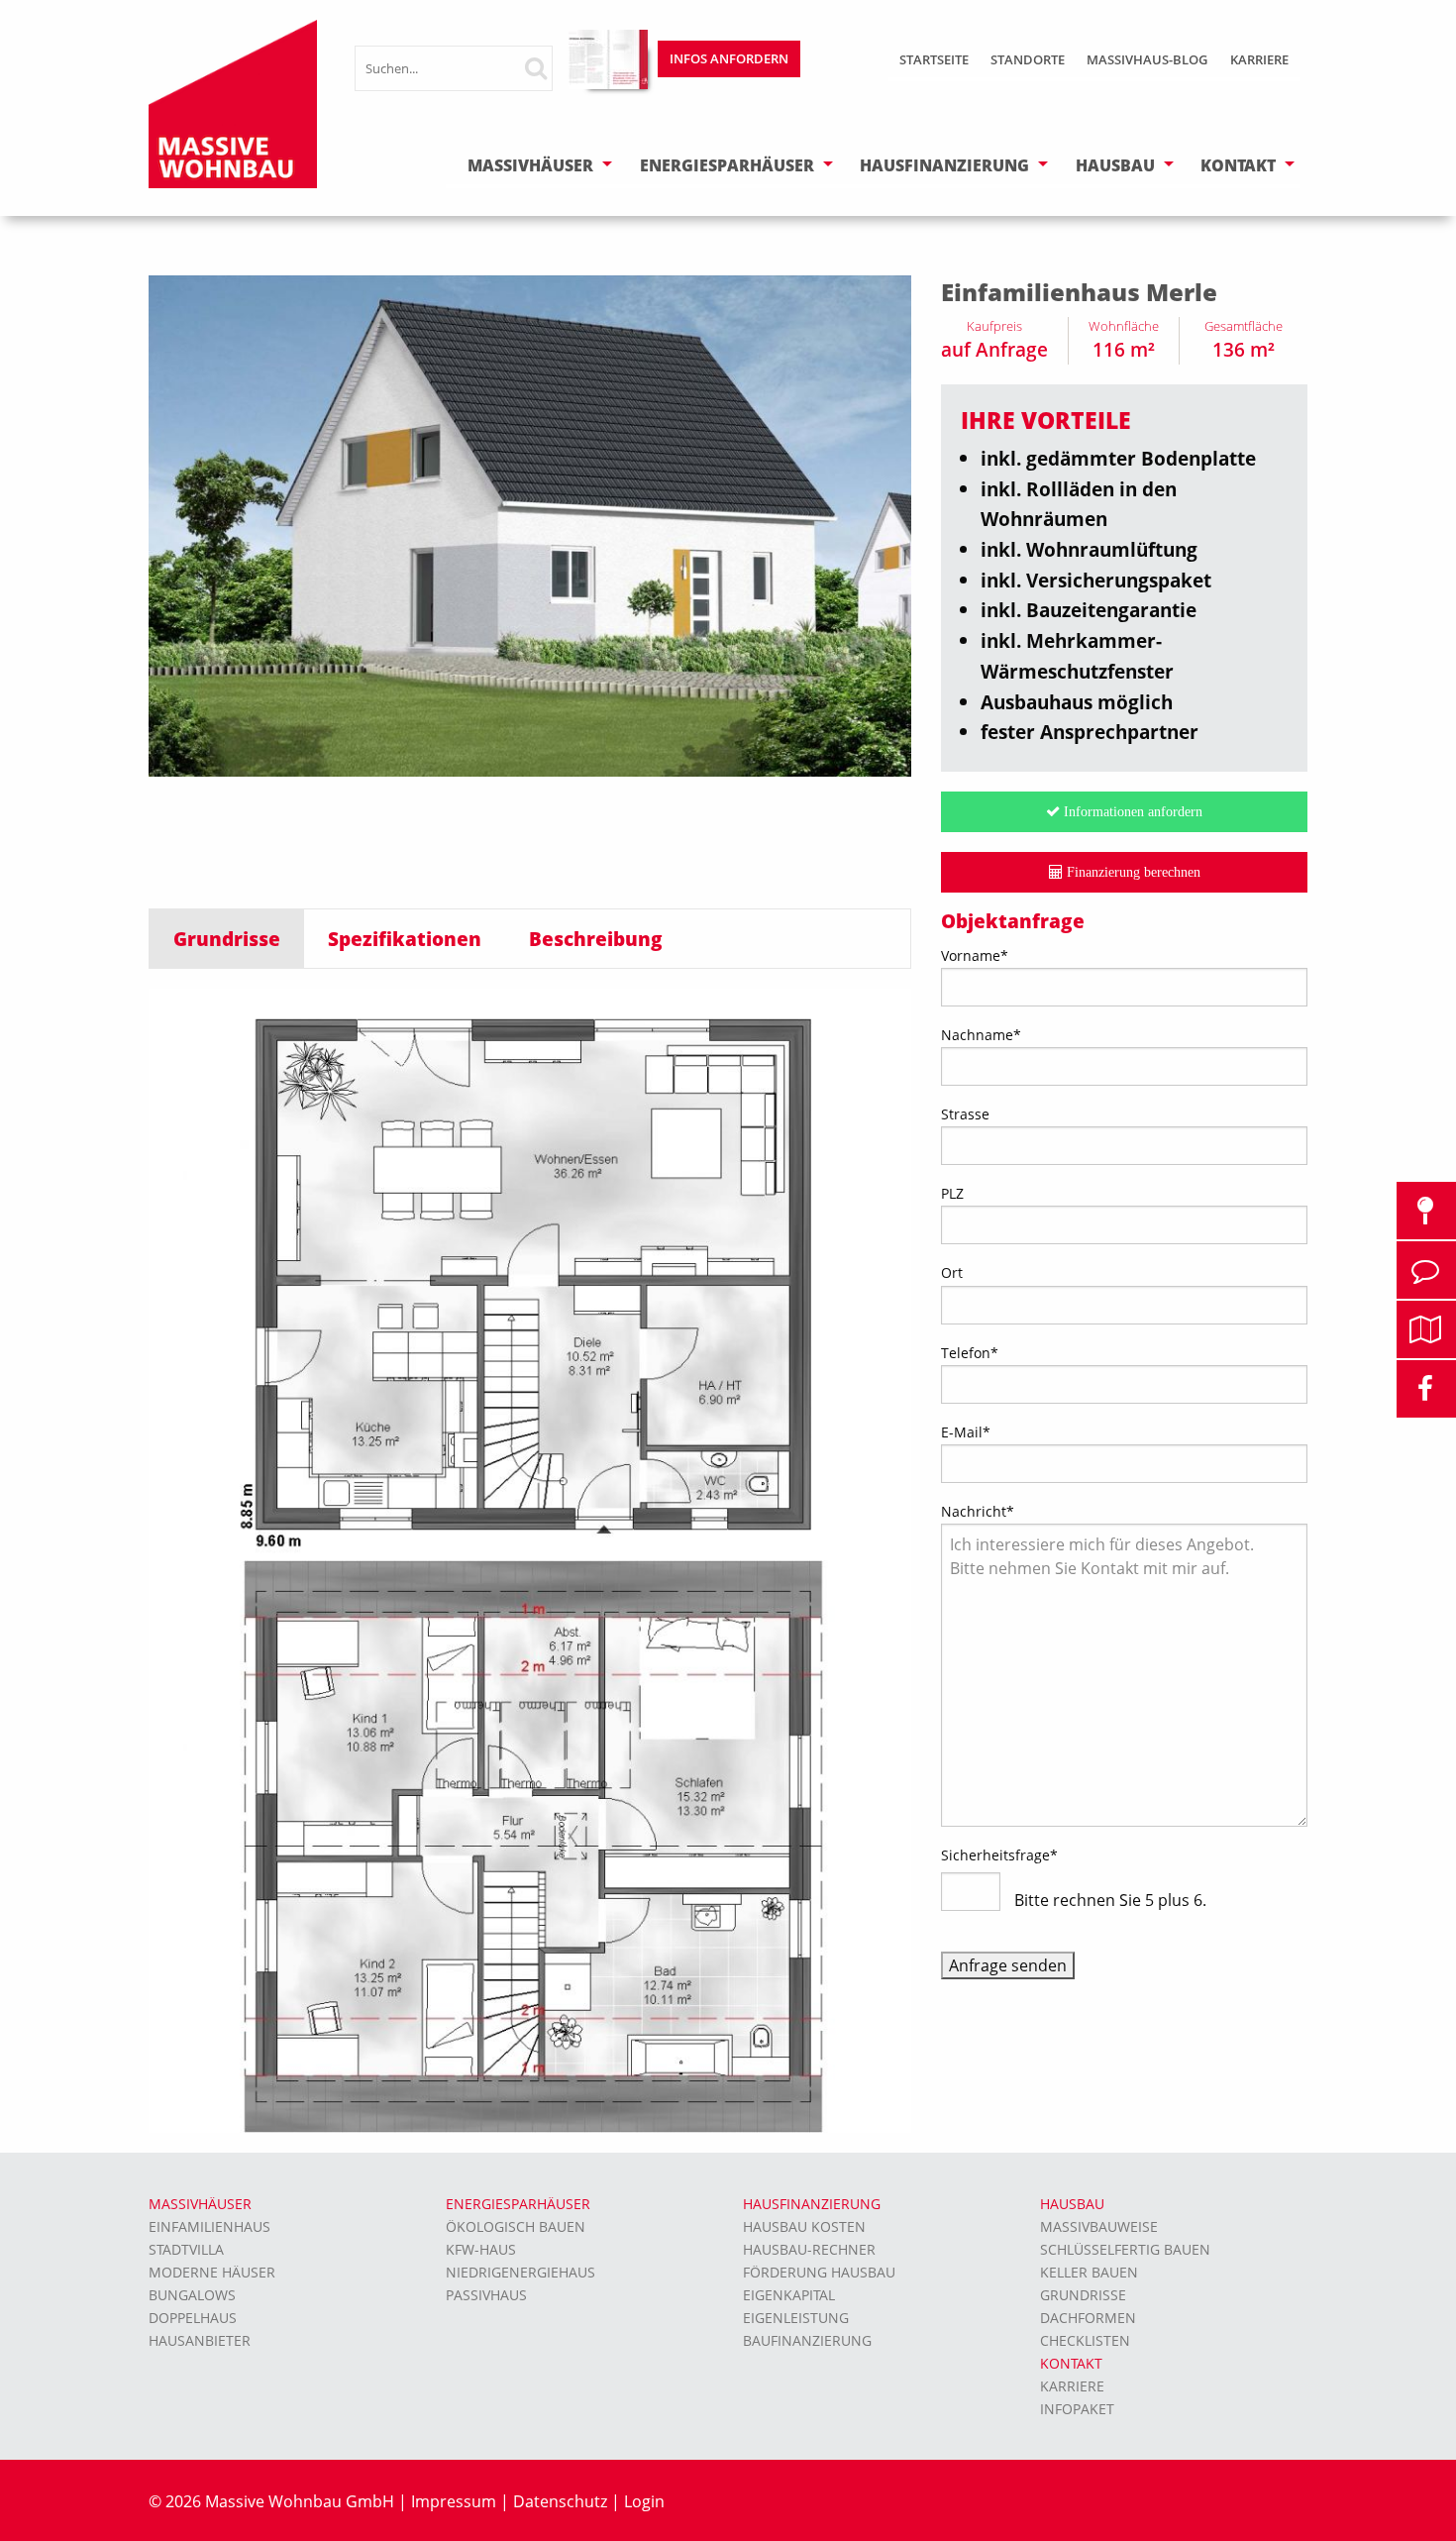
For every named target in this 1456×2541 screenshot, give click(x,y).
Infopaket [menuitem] (1077, 2409)
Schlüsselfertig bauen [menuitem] (1125, 2249)
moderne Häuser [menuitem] (212, 2272)
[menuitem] (934, 62)
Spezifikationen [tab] (405, 939)
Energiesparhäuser (727, 165)
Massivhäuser (530, 165)
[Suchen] (546, 68)
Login (644, 2501)
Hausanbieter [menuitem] (200, 2340)
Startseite (934, 59)
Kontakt (1238, 165)
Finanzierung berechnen (1132, 872)
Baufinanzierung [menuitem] (807, 2340)
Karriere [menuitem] (1072, 2386)
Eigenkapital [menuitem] (789, 2295)
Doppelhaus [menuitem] (193, 2318)
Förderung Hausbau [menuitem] (819, 2272)
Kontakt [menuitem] (1071, 2363)
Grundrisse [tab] (227, 939)
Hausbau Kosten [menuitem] (804, 2226)
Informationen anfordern (1131, 811)
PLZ (952, 1193)
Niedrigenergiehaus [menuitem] (520, 2272)
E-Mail (966, 1432)
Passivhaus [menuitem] (486, 2295)
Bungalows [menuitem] (192, 2295)
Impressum (454, 2501)
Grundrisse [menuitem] (1083, 2295)
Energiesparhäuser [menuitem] (518, 2204)
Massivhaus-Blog (1147, 59)
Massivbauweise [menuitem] (1099, 2226)
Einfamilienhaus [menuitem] (209, 2226)
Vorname (975, 955)
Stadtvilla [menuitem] (186, 2249)
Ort (952, 1272)
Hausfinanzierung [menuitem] (812, 2204)
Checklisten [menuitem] (1085, 2340)
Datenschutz (560, 2501)
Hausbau (1115, 165)
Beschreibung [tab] (596, 939)
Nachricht (978, 1511)
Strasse (965, 1114)
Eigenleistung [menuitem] (796, 2318)
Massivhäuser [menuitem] (200, 2204)
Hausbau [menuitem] (1072, 2204)
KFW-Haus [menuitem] (481, 2249)
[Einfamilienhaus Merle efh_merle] (530, 524)
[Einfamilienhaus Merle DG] (530, 1845)
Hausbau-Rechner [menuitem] (809, 2249)
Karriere (1259, 59)
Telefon (970, 1353)
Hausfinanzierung (944, 165)
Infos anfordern (729, 58)
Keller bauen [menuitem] (1089, 2272)
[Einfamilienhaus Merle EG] (530, 1273)
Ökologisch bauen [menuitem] (516, 2226)
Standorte (1028, 59)
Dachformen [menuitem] (1088, 2318)
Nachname (981, 1035)
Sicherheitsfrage (999, 1855)
